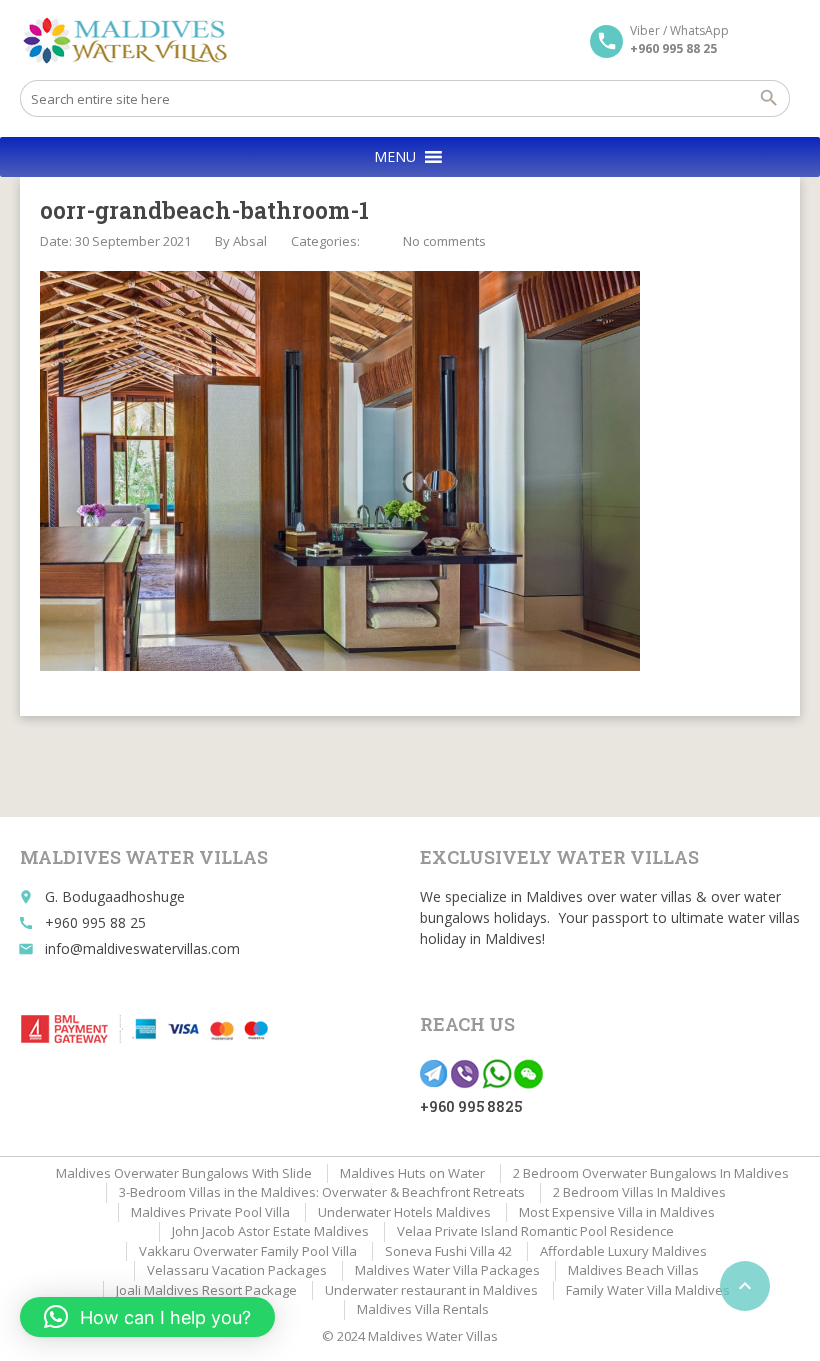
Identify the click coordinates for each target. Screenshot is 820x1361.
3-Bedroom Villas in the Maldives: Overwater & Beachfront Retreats (322, 1192)
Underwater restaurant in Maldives (431, 1290)
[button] (395, 157)
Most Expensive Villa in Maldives (617, 1212)
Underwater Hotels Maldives (404, 1212)
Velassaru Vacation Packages (237, 1270)
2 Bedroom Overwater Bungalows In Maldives (651, 1173)
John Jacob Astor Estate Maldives (270, 1231)
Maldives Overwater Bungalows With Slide (184, 1173)
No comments (444, 241)
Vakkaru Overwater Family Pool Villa (248, 1251)
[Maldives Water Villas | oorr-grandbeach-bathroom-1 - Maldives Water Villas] (132, 40)
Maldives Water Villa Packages (447, 1270)
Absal (250, 241)
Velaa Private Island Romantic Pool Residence (535, 1231)
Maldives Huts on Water (412, 1173)
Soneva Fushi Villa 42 (448, 1251)
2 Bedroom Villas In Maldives (639, 1192)
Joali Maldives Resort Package (206, 1290)
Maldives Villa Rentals (423, 1309)
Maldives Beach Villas (633, 1270)
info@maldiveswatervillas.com (142, 948)
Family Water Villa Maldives (648, 1290)
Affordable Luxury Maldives (623, 1251)
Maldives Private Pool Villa (210, 1212)
